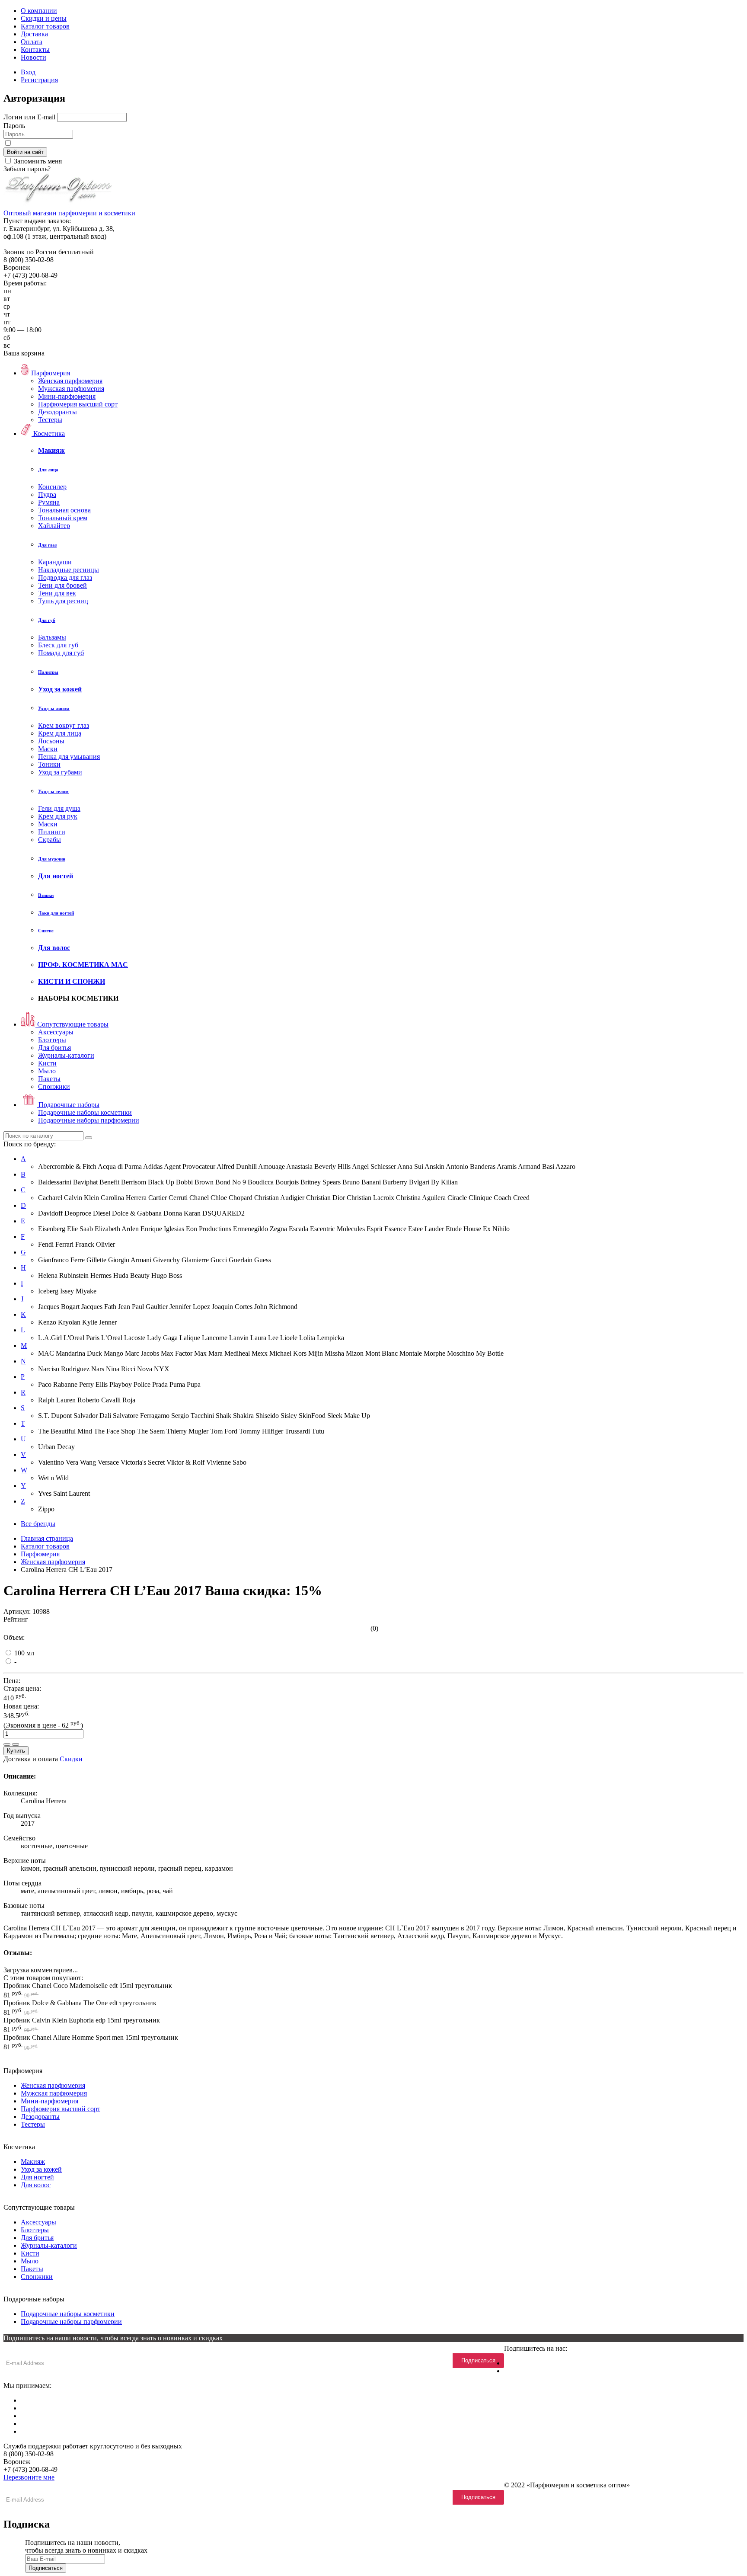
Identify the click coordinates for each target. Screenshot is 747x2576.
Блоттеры (52, 1040)
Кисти (47, 1063)
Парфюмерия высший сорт (78, 404)
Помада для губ (61, 653)
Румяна (49, 502)
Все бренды (38, 1524)
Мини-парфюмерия (67, 396)
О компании (39, 11)
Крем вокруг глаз (64, 725)
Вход (28, 72)
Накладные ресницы (69, 570)
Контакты (35, 50)
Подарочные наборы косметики (85, 1112)
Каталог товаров (45, 26)
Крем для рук (58, 816)
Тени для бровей (62, 585)
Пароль (14, 126)
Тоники (49, 764)
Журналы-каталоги (66, 1055)
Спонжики (54, 1086)
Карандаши (55, 562)
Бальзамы (52, 637)
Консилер (52, 487)
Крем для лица (60, 733)
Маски (48, 749)
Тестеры (50, 420)
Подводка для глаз (65, 578)
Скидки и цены (44, 18)
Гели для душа (59, 808)
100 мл (23, 1653)
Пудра (47, 494)
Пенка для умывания (69, 757)
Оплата (32, 42)
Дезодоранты (57, 412)
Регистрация (39, 80)
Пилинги (52, 832)
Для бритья (54, 1048)
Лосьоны (51, 741)
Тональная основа (64, 510)
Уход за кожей (41, 2169)
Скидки (71, 1759)
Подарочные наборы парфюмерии (89, 1120)
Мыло (47, 1071)
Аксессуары (56, 1032)
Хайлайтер (54, 526)
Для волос (36, 2185)
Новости (34, 57)
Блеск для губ (58, 645)
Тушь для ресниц (63, 601)
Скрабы (49, 840)
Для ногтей (37, 2177)
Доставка (34, 34)
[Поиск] (89, 1138)
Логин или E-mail (29, 117)
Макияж (33, 2162)
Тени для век (57, 593)
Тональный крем (63, 518)
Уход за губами (60, 772)
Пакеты (49, 1079)
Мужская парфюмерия (71, 389)
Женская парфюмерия (70, 381)
